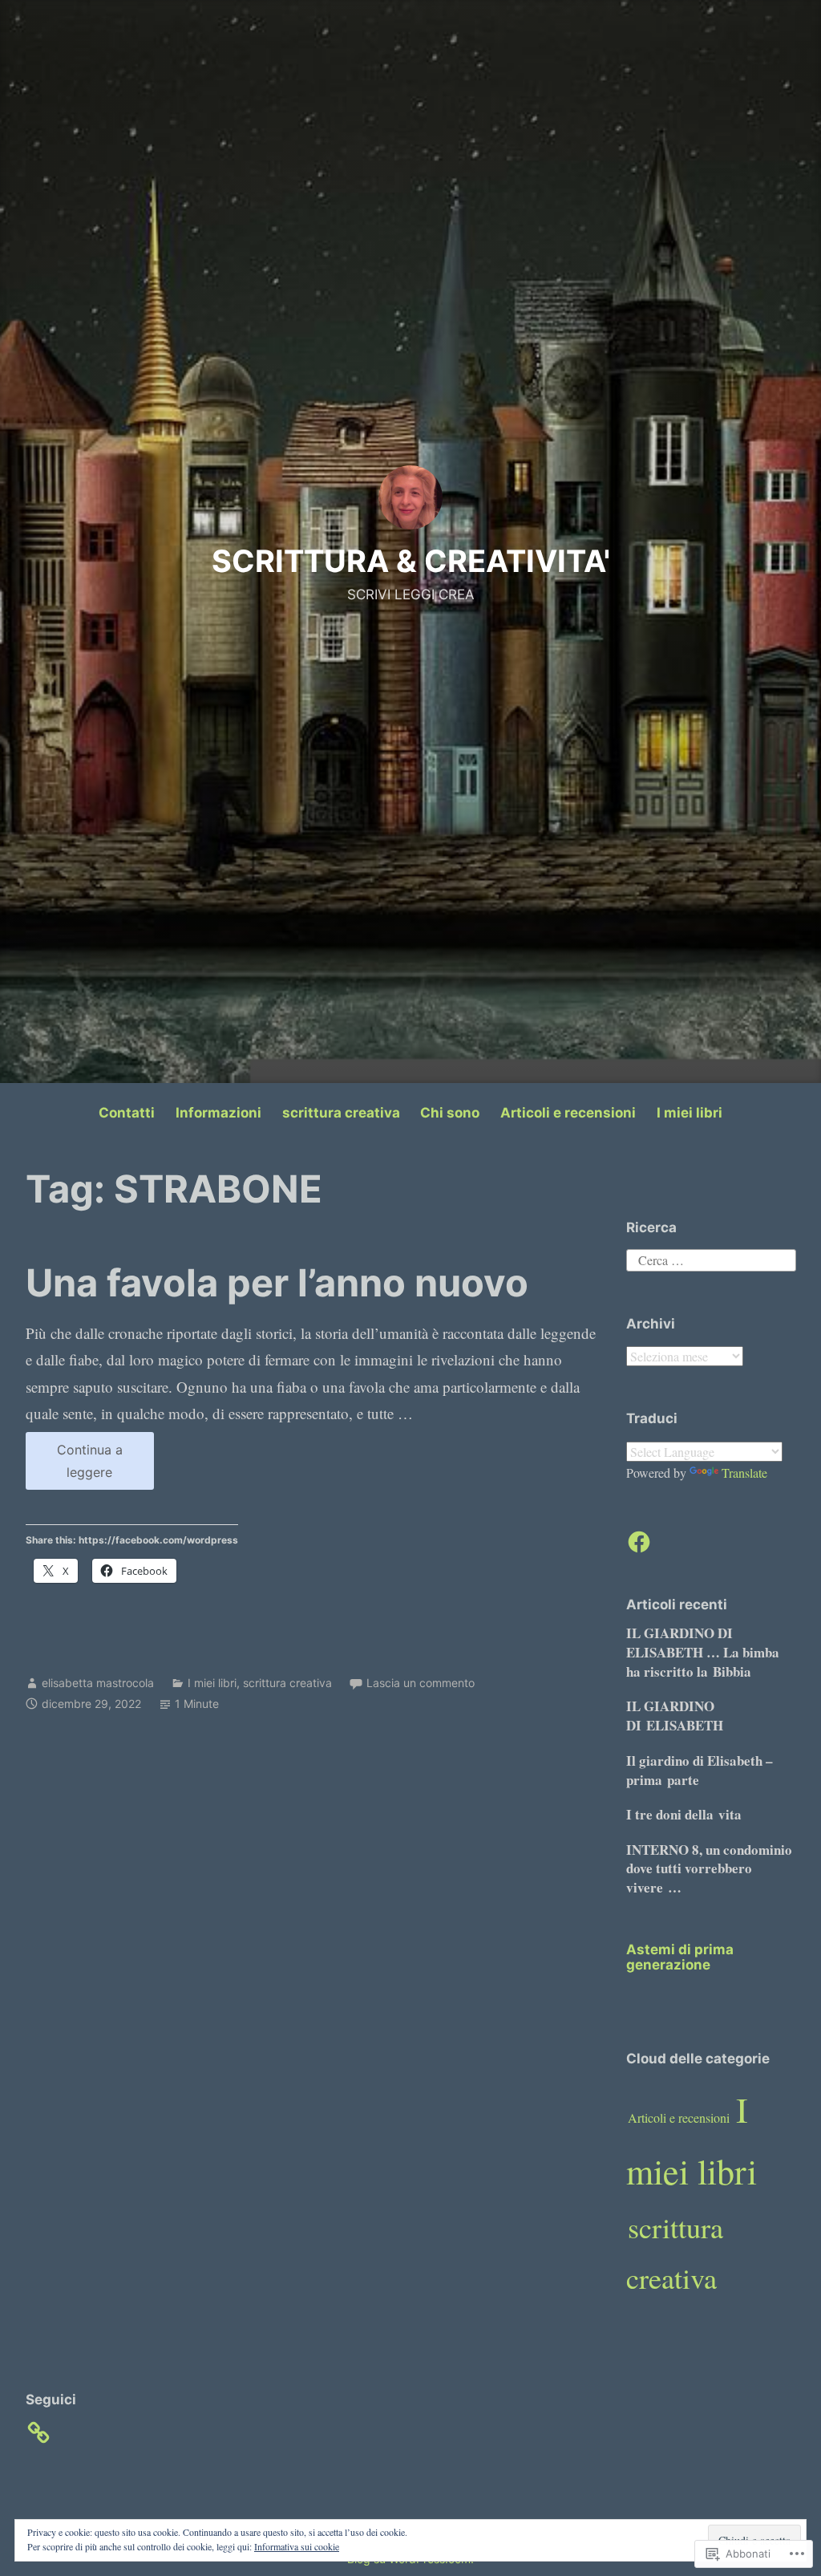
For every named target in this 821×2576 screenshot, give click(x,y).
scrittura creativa (341, 1113)
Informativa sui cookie (297, 2546)
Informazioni (218, 1113)
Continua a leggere (74, 1466)
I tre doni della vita (684, 1814)
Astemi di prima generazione (680, 1957)
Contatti (127, 1113)
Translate (744, 1473)
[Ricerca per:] (711, 1258)
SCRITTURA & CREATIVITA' (411, 561)
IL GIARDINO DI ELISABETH (675, 1716)
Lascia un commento (421, 1683)
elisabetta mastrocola (98, 1683)
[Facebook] (639, 1542)
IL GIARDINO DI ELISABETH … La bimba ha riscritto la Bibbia (703, 1652)
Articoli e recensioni (568, 1113)
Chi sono (450, 1113)
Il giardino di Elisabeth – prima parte (700, 1770)
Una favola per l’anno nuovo (277, 1282)
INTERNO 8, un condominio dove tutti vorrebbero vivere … (709, 1869)
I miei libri (690, 1113)
